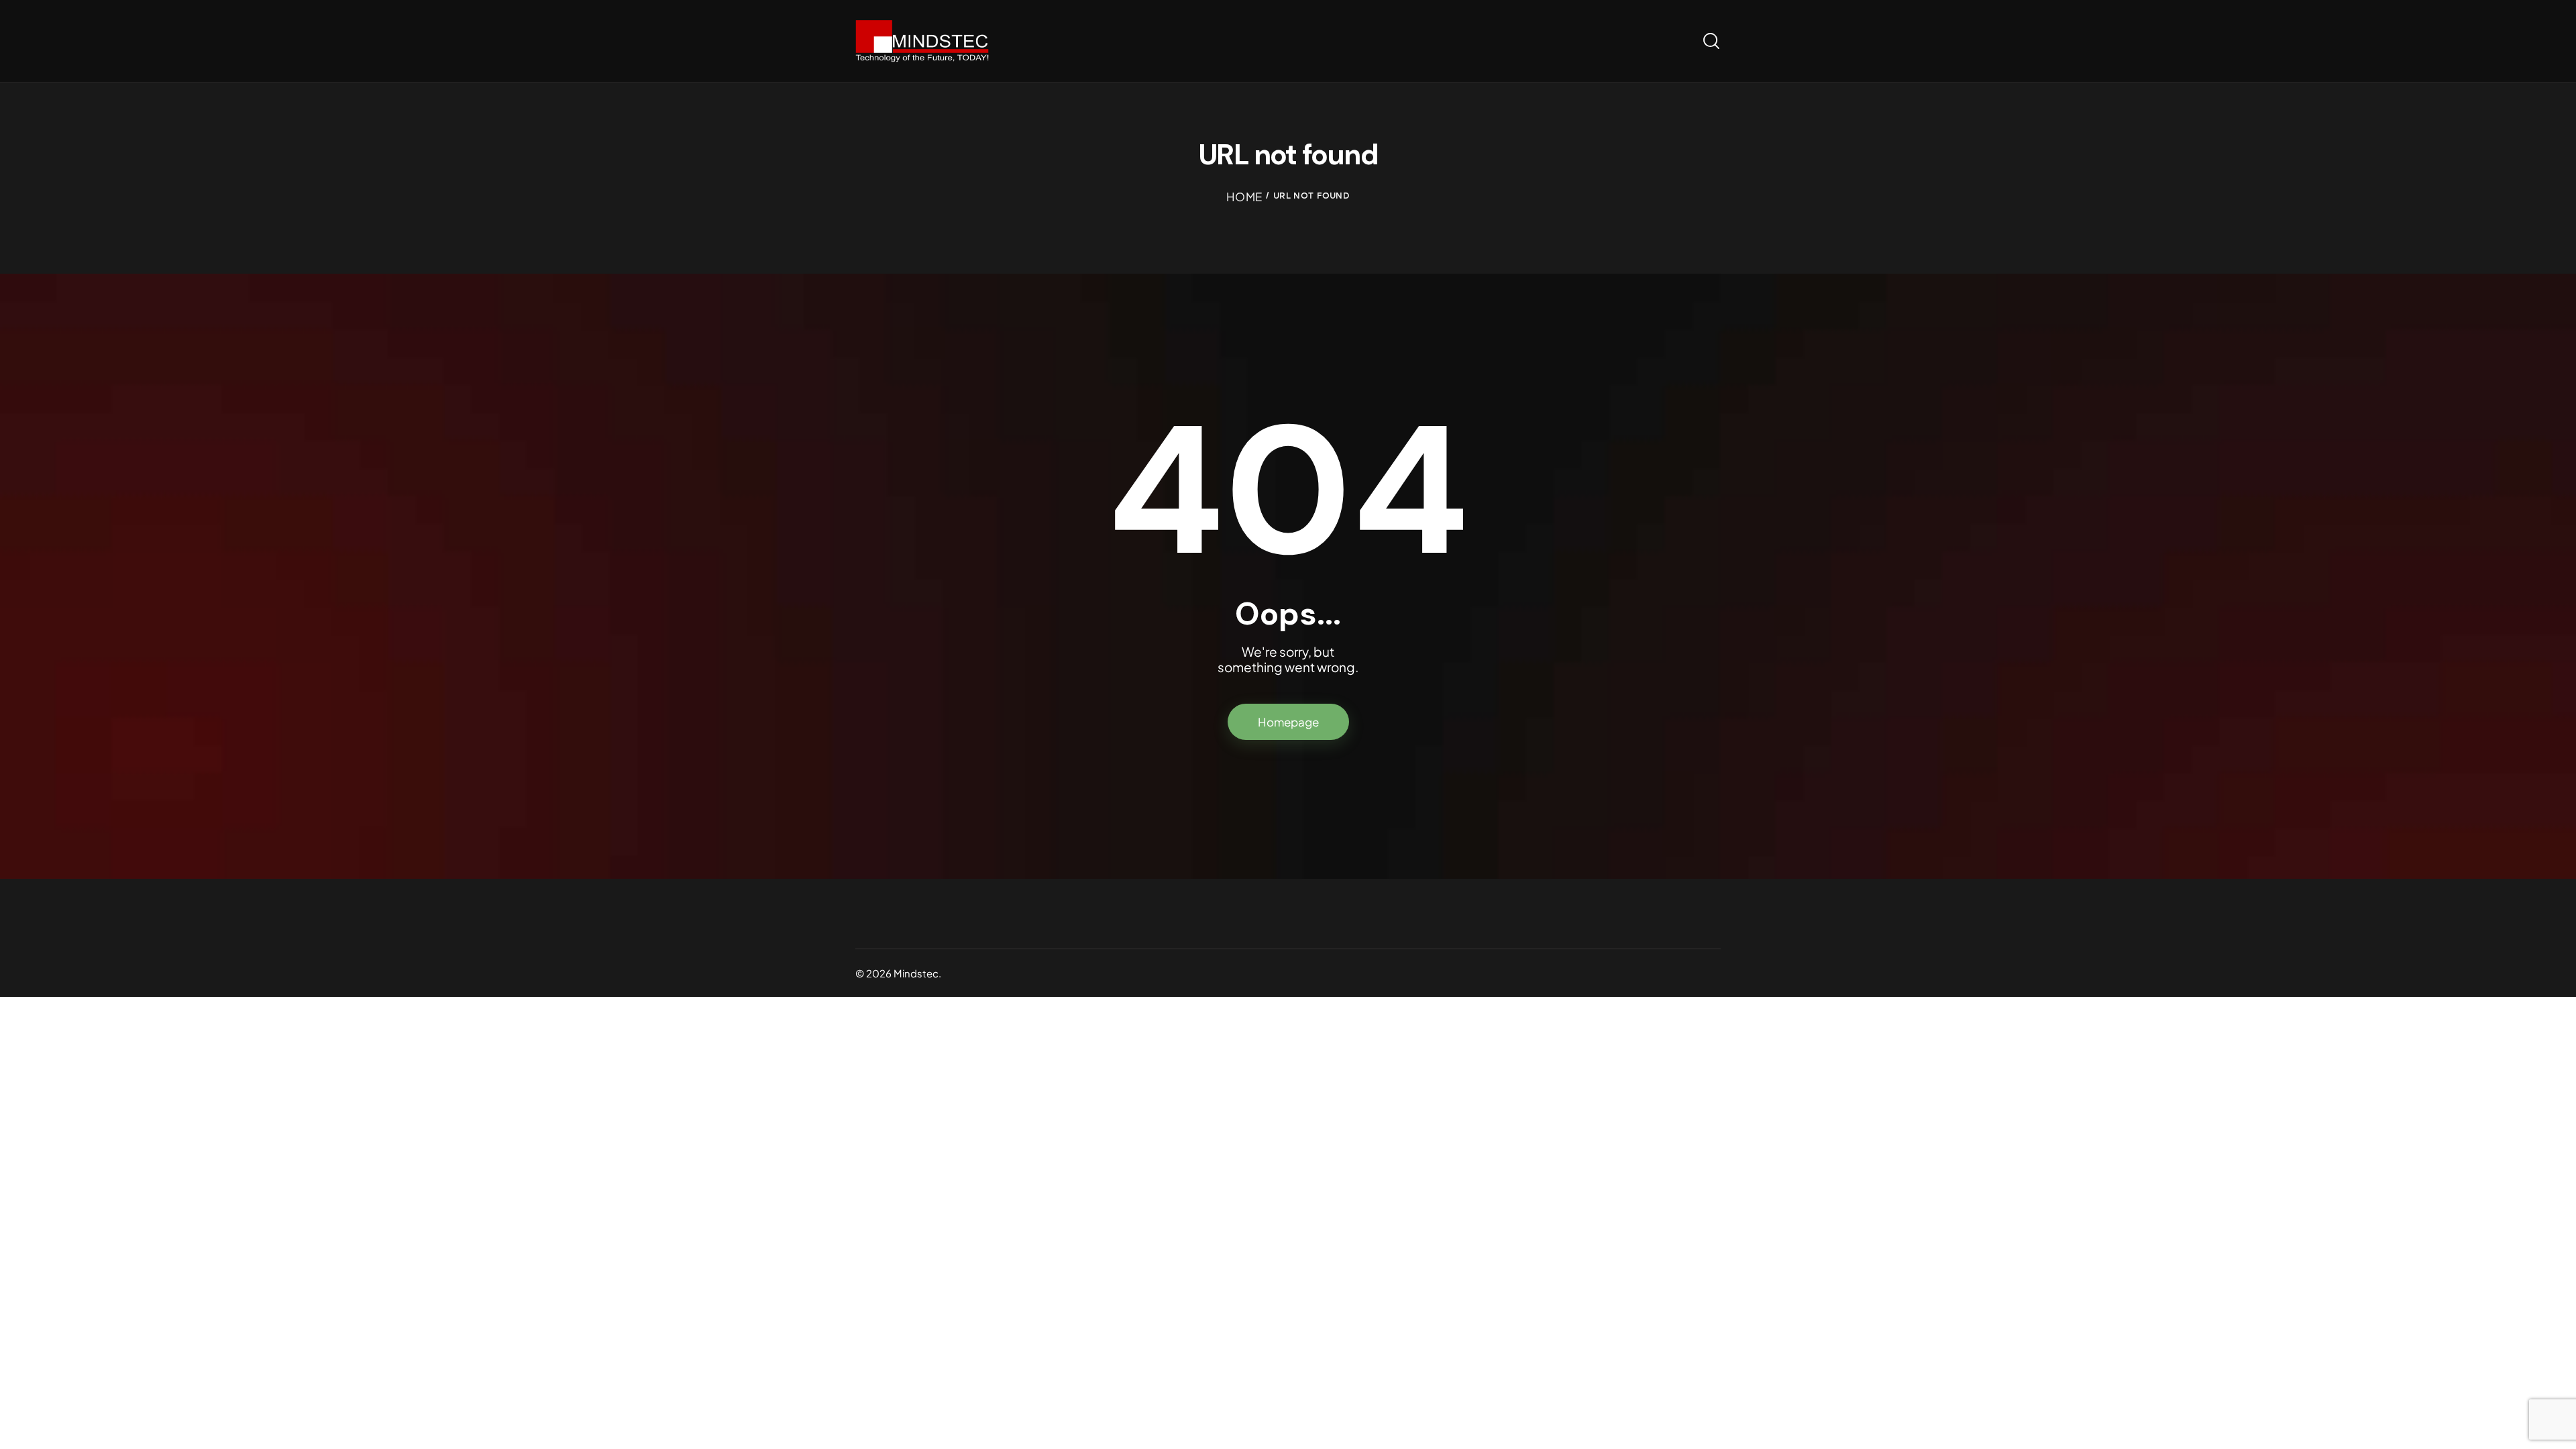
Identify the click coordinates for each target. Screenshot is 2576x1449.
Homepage (1288, 722)
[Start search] (1711, 41)
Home (1244, 197)
